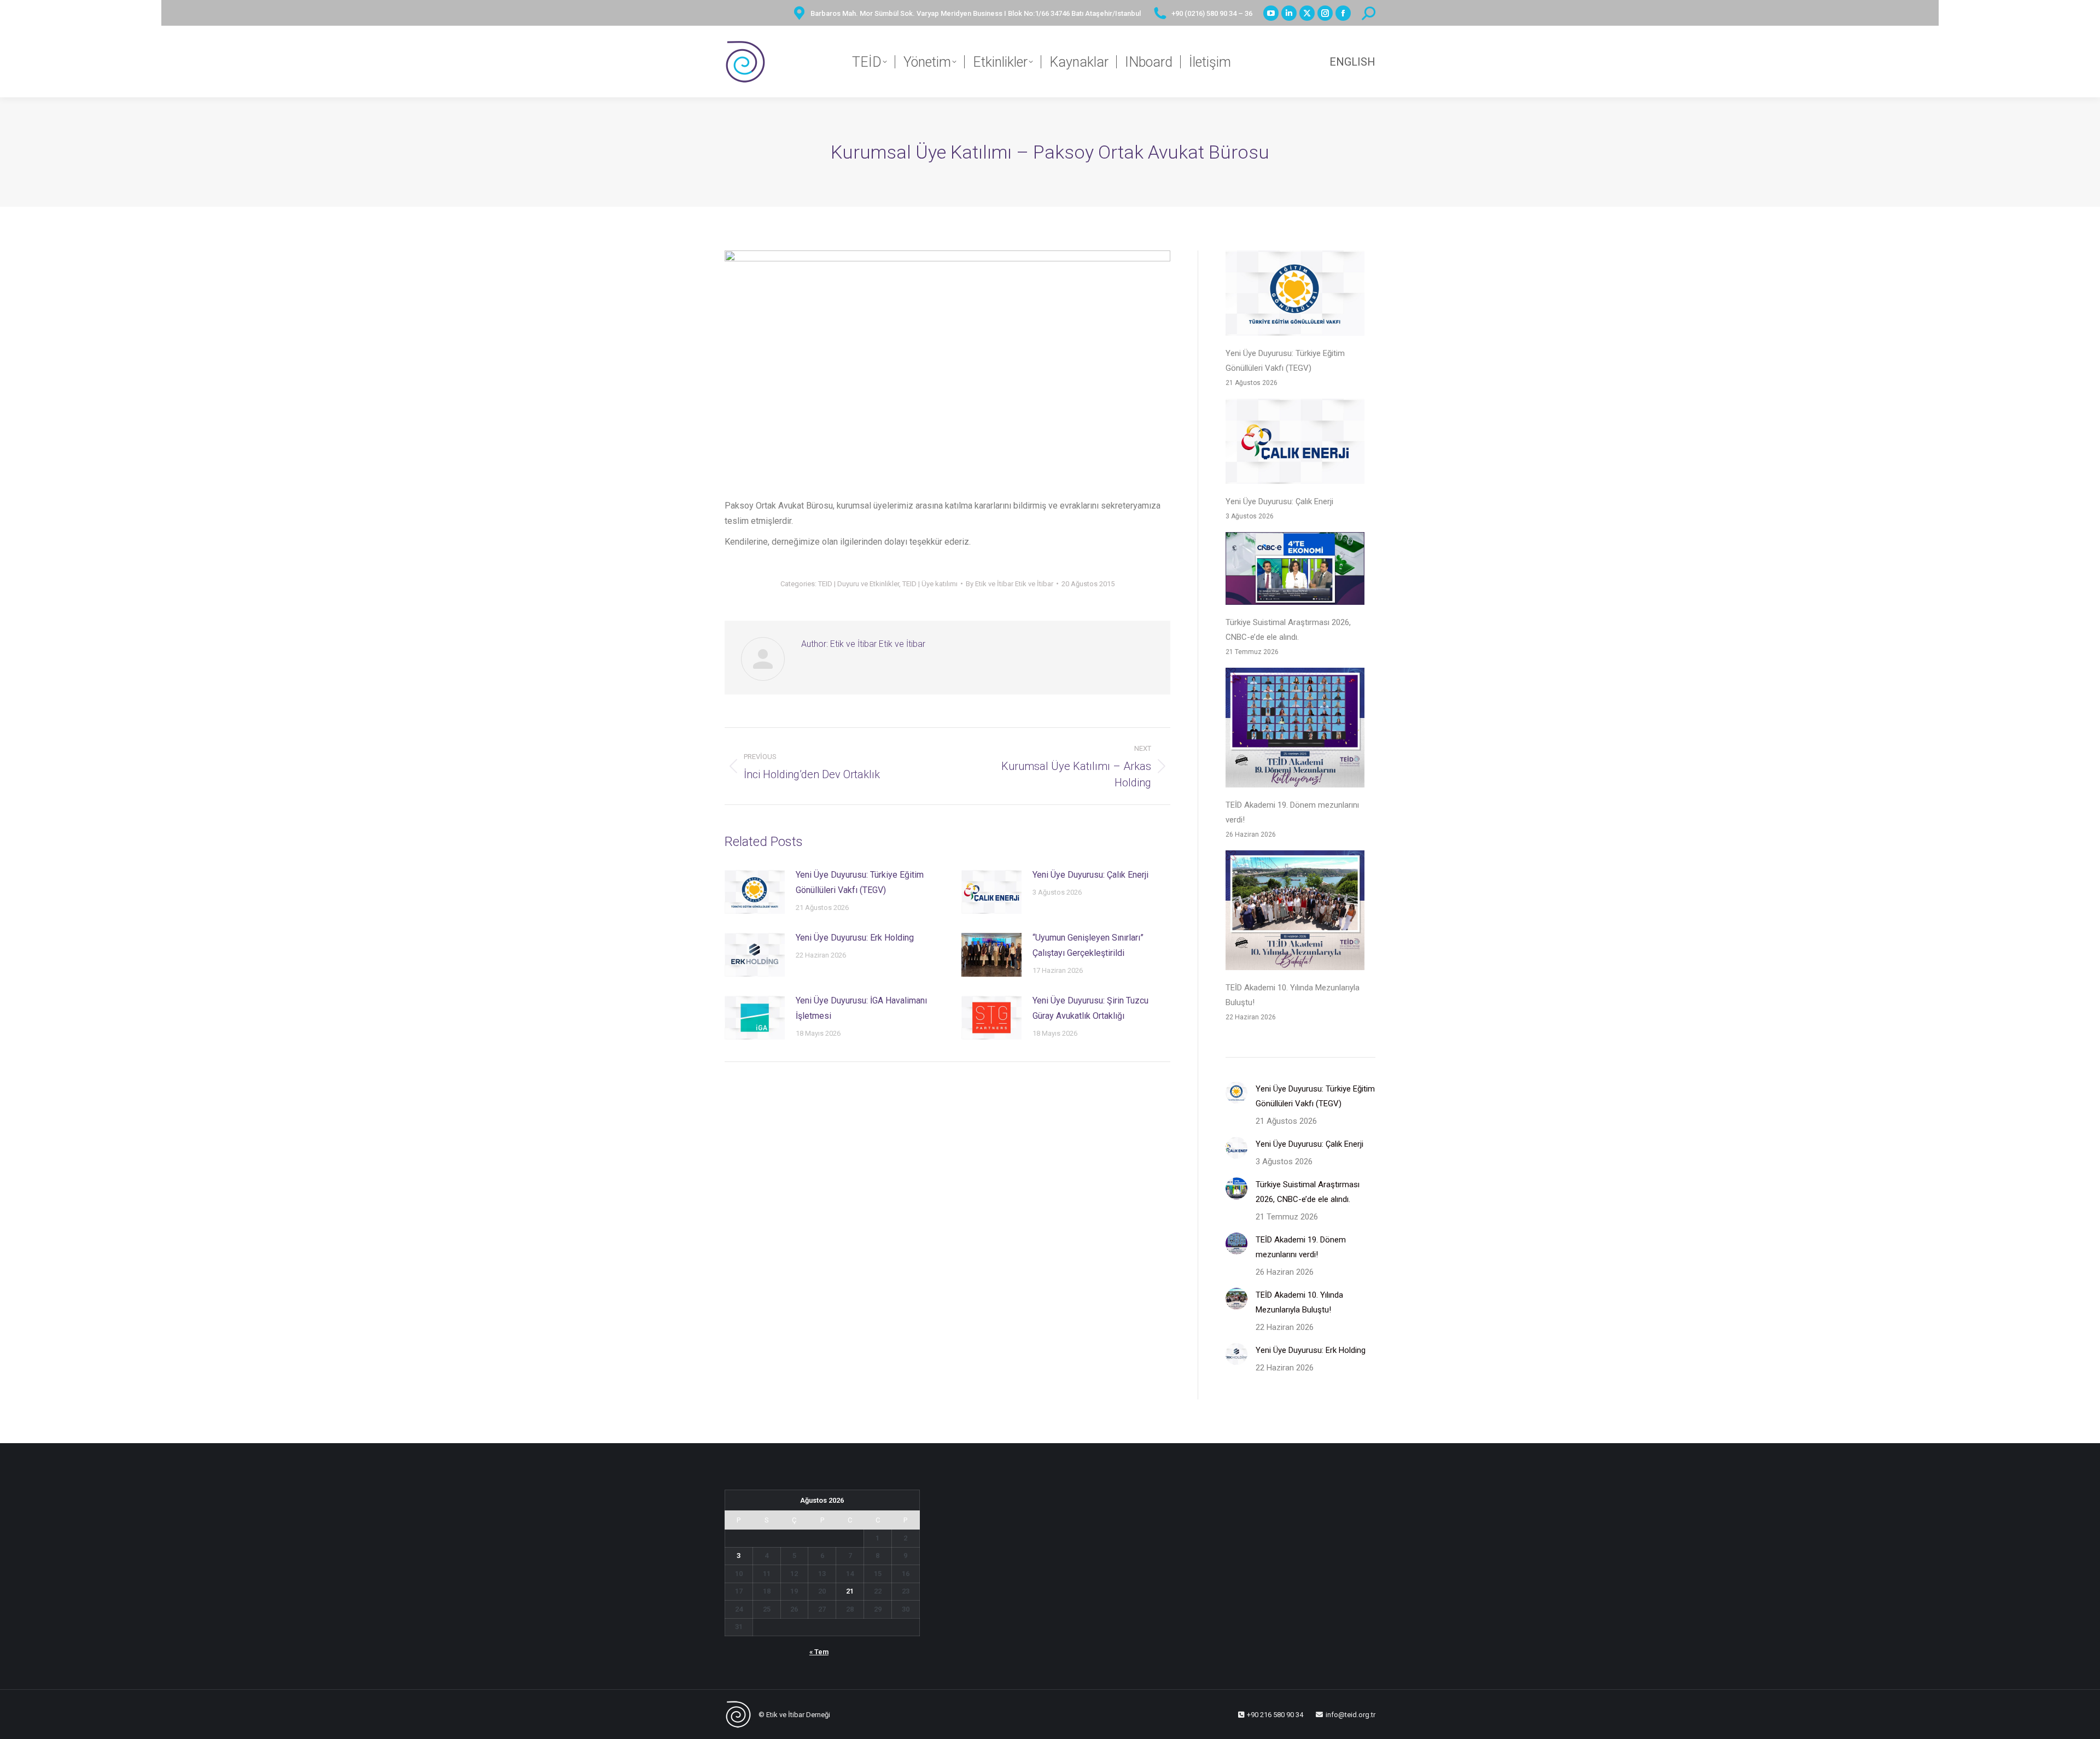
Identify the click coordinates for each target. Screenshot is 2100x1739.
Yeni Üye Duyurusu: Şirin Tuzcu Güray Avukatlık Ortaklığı (1090, 1008)
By (1010, 584)
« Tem (819, 1652)
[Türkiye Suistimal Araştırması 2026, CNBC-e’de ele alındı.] (1295, 571)
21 (850, 1591)
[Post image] (755, 892)
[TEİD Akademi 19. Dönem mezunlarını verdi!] (1295, 730)
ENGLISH (1352, 62)
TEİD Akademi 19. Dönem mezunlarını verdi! (1292, 812)
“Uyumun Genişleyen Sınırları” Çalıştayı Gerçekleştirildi (1088, 945)
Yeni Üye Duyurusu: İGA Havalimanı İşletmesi (861, 1008)
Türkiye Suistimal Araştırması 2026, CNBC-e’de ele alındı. (1288, 630)
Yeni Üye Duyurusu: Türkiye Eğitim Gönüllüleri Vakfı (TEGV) (860, 882)
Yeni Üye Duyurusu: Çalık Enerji (1090, 875)
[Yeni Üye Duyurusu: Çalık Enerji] (1295, 444)
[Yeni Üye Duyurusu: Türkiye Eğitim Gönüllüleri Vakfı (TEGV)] (1295, 296)
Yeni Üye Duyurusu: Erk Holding (855, 938)
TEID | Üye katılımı (930, 584)
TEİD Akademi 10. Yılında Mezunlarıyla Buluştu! (1293, 995)
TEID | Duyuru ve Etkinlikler (859, 584)
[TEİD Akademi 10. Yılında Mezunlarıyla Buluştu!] (1295, 913)
